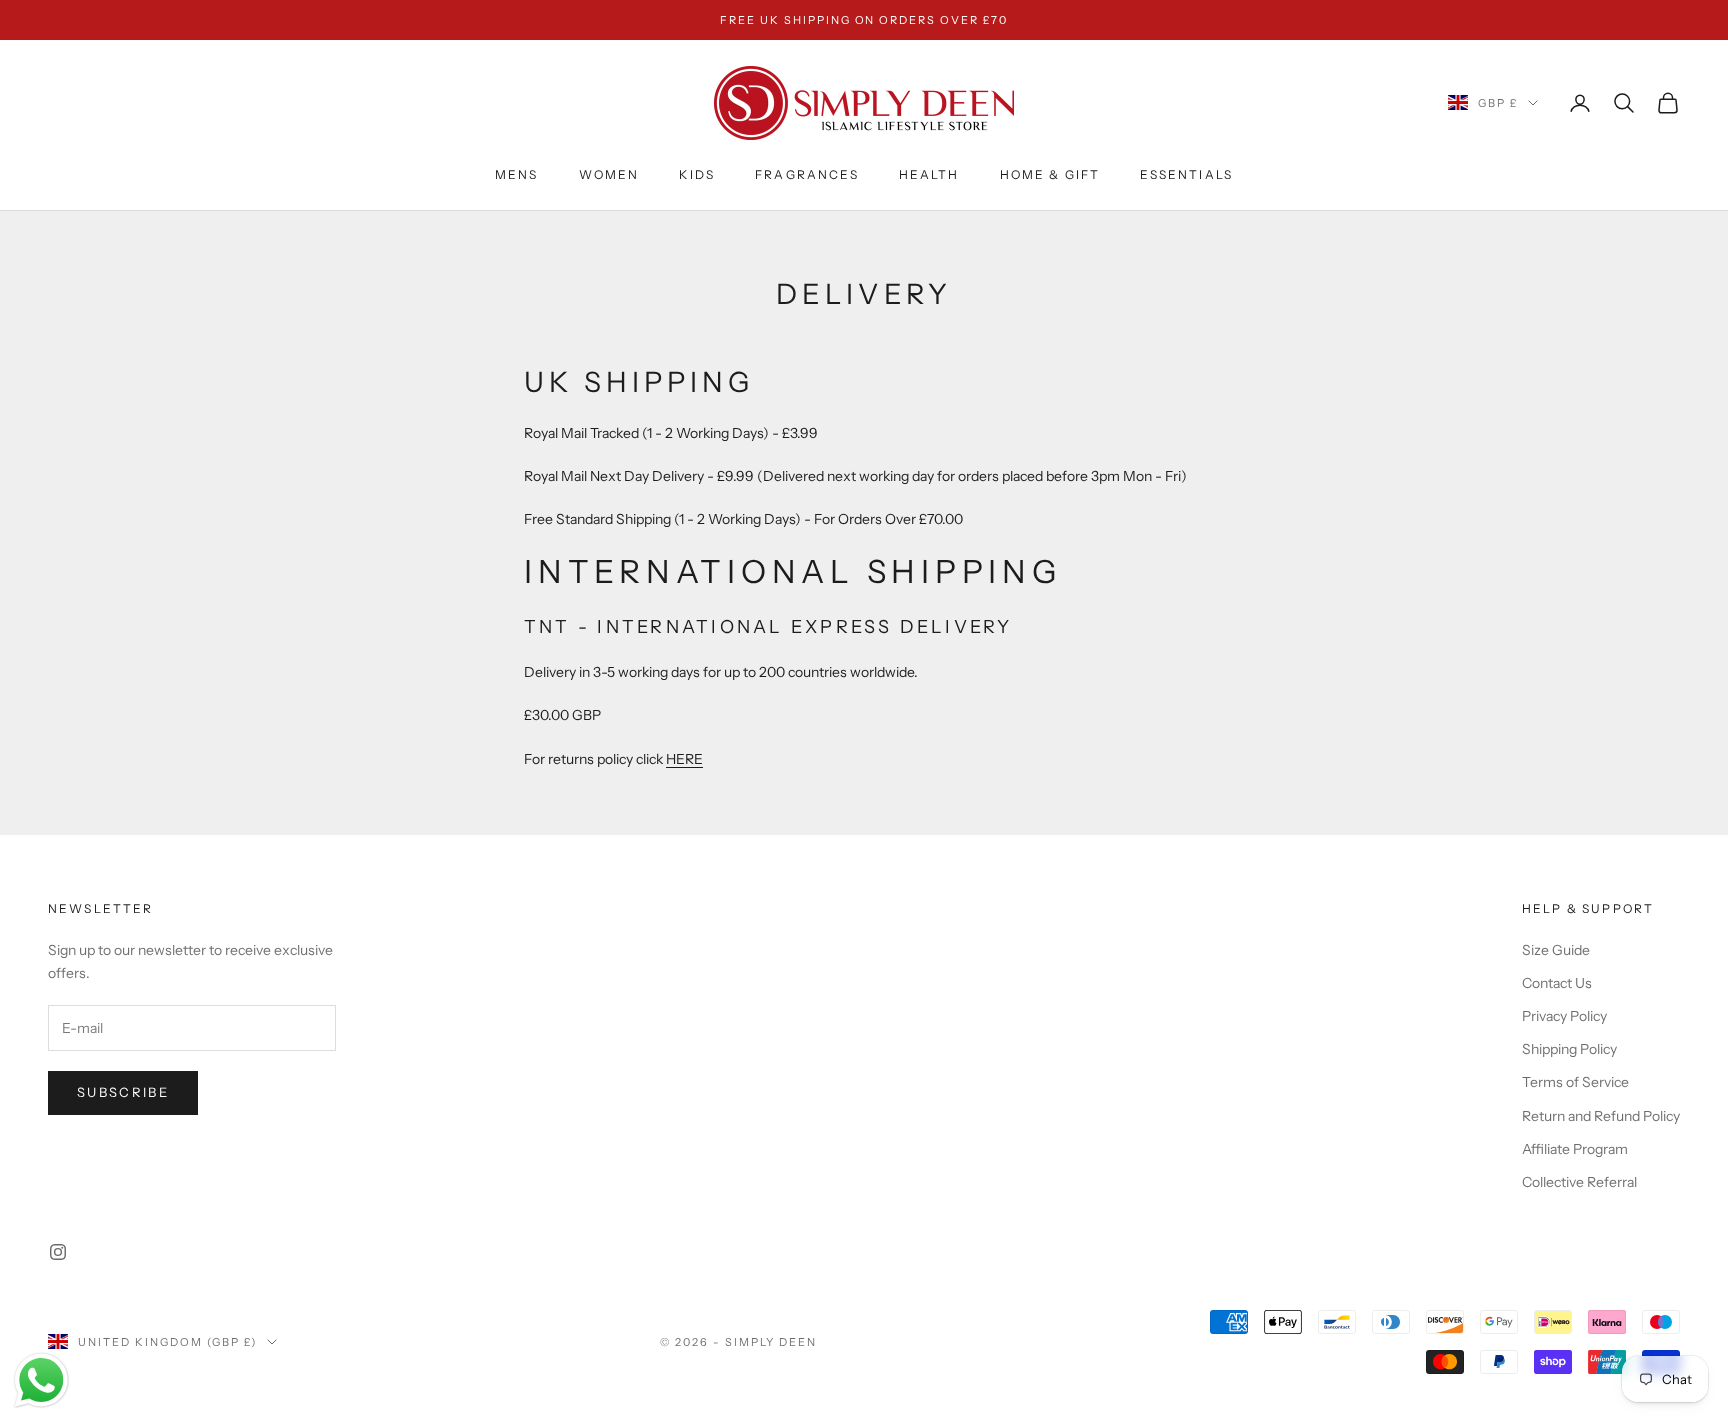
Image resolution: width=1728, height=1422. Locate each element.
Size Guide (1556, 950)
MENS (517, 174)
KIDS (697, 174)
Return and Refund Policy (1601, 1116)
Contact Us (1557, 983)
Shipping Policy (1569, 1049)
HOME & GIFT (1050, 174)
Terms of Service (1575, 1082)
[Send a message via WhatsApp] (41, 1380)
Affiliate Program (1575, 1149)
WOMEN (609, 174)
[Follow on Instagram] (58, 1252)
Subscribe (123, 1092)
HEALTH (929, 174)
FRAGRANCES (807, 174)
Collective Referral (1579, 1182)
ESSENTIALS (1186, 174)
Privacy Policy (1564, 1016)
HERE (684, 759)
